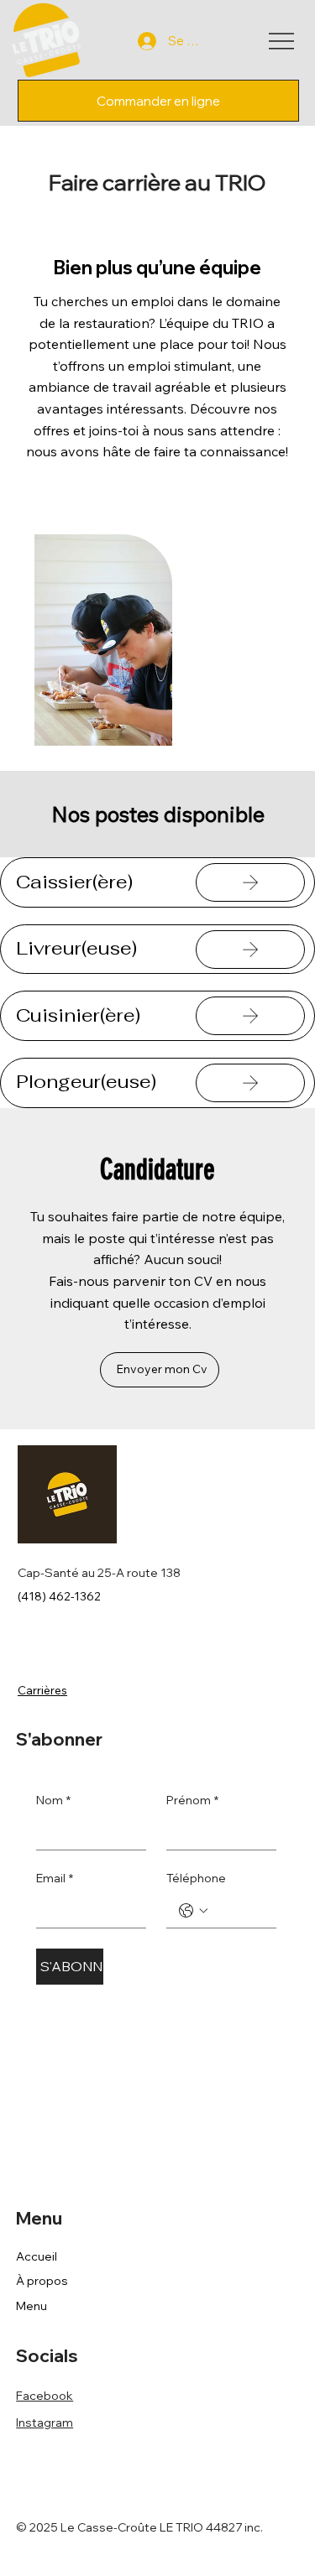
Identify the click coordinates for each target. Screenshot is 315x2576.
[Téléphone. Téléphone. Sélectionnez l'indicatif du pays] (193, 1911)
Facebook (45, 2396)
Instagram (45, 2422)
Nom (53, 1800)
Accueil (37, 2256)
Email (55, 1878)
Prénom (192, 1800)
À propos (42, 2281)
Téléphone (196, 1878)
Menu (31, 2306)
